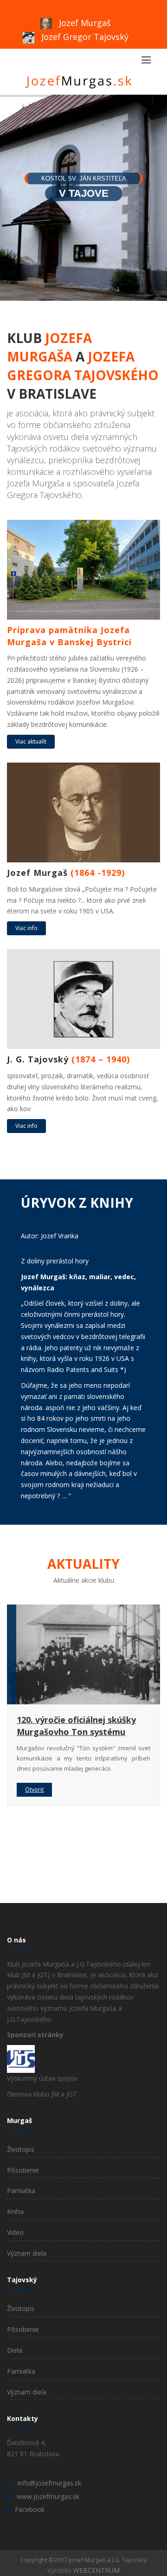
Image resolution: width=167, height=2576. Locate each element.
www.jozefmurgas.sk (48, 2496)
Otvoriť (34, 1790)
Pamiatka (21, 2191)
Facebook (30, 2509)
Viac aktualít (31, 741)
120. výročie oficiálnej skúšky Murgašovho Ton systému (76, 1726)
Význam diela (27, 2253)
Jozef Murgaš (84, 23)
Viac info (26, 928)
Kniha (15, 2211)
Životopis (21, 2149)
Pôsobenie (23, 2170)
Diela (15, 2350)
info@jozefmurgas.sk (49, 2483)
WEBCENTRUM (96, 2570)
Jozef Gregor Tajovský (84, 37)
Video (15, 2232)
